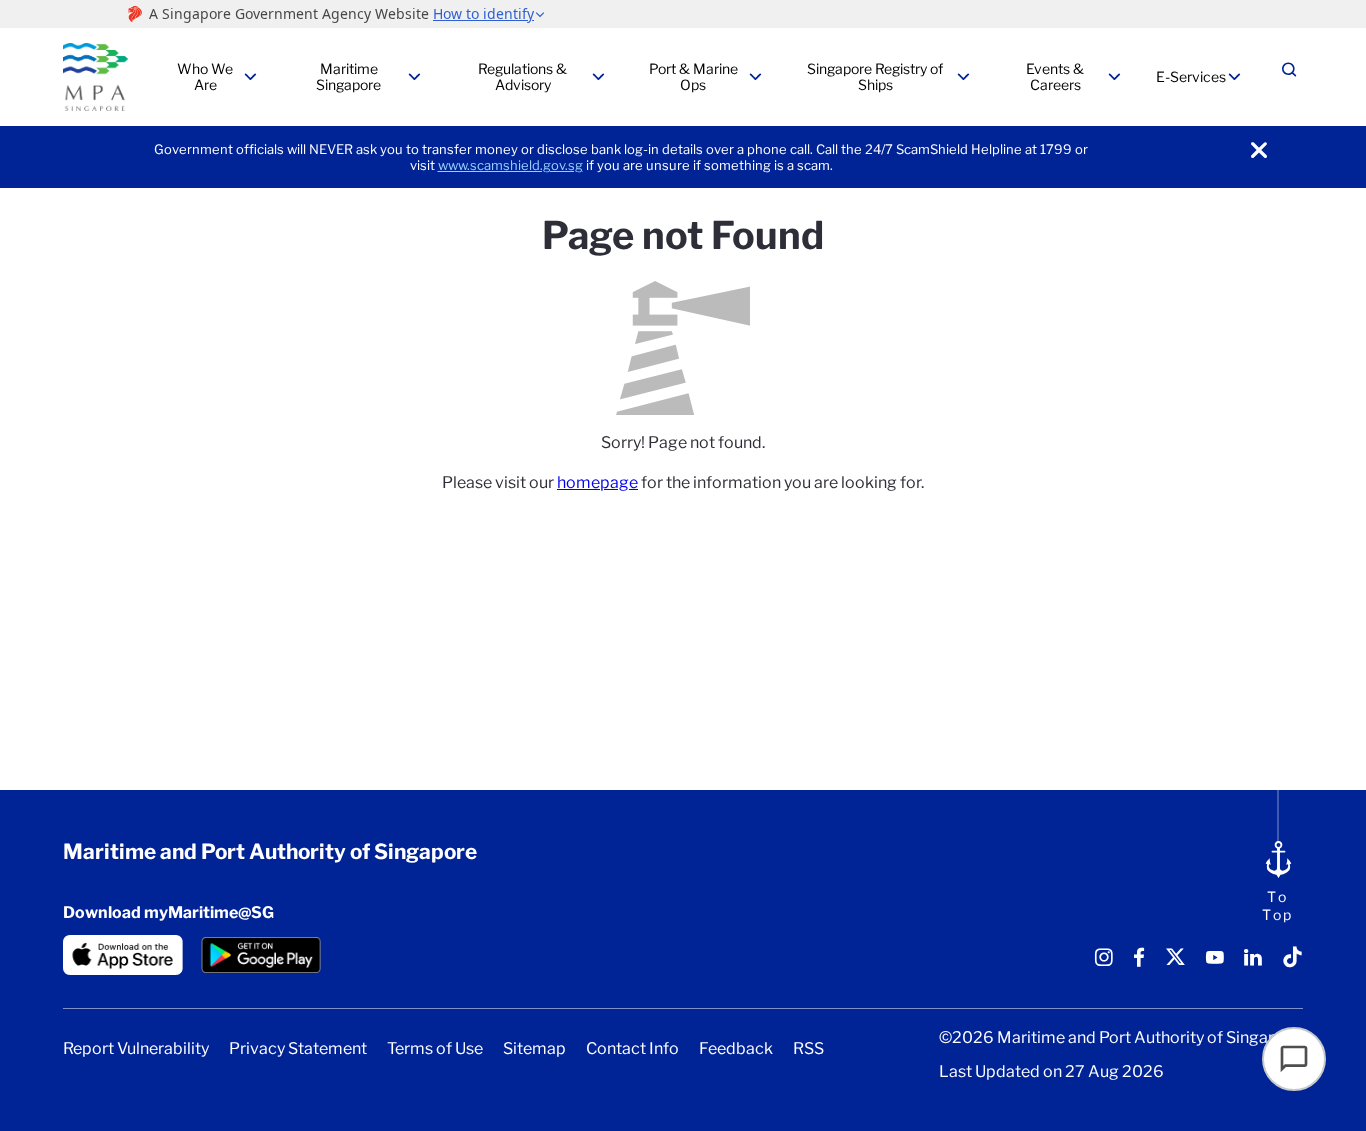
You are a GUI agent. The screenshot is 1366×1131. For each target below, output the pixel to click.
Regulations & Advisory (522, 76)
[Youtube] (1215, 964)
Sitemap (534, 1049)
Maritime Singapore (348, 76)
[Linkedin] (1253, 964)
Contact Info (632, 1049)
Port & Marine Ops (693, 76)
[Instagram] (1104, 964)
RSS (808, 1049)
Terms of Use (435, 1049)
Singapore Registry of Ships (875, 76)
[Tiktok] (1292, 964)
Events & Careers (1055, 76)
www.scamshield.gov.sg (510, 165)
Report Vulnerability (136, 1049)
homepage (597, 482)
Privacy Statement (298, 1049)
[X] (1175, 964)
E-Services (1191, 76)
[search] (1289, 77)
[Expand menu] (250, 77)
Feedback (736, 1049)
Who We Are (205, 76)
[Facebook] (1139, 964)
